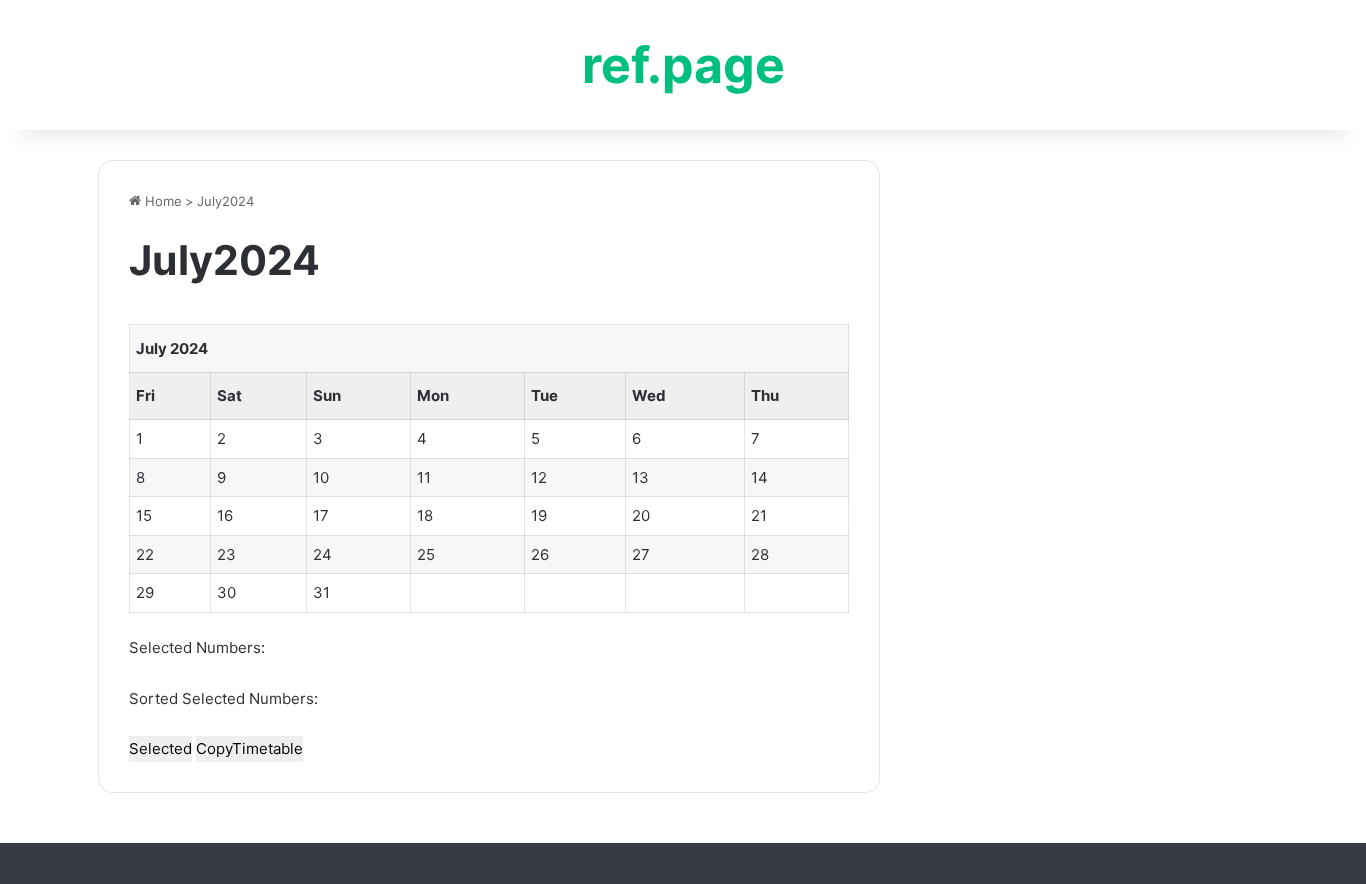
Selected (160, 748)
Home (161, 201)
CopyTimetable (249, 748)
